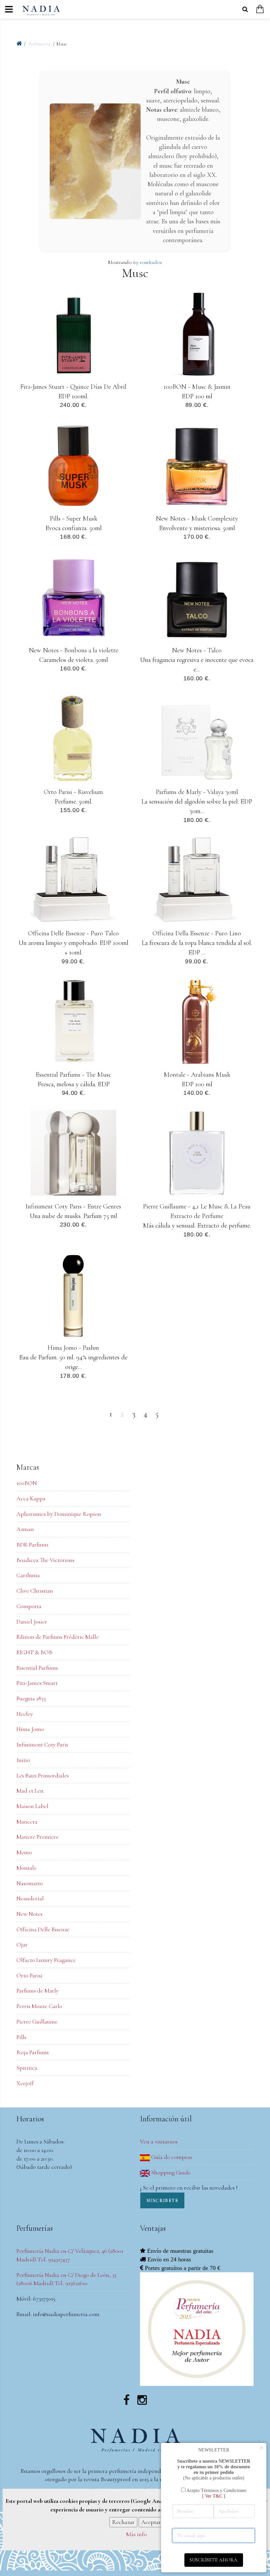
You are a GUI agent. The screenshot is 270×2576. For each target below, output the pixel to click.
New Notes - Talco (197, 650)
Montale (27, 1868)
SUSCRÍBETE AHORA (214, 2560)
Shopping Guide (170, 2172)
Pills (21, 2037)
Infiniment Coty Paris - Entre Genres (73, 1206)
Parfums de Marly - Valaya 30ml (197, 792)
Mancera (27, 1822)
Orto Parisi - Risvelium (73, 792)
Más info (136, 2534)
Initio (23, 1760)
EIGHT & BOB (34, 1652)
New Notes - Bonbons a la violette (73, 650)
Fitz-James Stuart (37, 1683)
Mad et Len (30, 1791)
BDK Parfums (32, 1544)
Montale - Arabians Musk (197, 1075)
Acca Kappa (31, 1498)
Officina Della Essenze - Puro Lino (197, 933)
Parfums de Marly (38, 1991)
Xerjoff (25, 2083)
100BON (27, 1483)
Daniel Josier (32, 1622)
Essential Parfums (37, 1668)
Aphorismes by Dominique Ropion (59, 1514)
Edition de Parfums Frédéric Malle (58, 1637)
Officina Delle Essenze (43, 1929)
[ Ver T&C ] (214, 2496)
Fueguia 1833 (31, 1698)
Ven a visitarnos (159, 2141)
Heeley (25, 1714)
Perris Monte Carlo (39, 2006)
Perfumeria (40, 44)
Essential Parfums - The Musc (73, 1075)
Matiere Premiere (38, 1837)
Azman (25, 1529)
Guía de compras (171, 2157)
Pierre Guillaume (37, 2022)
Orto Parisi (29, 1975)
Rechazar (123, 2522)
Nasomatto (30, 1883)
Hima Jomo (30, 1729)
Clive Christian (35, 1591)
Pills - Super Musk (73, 518)
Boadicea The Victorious (45, 1560)
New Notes (29, 1914)
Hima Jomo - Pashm (73, 1348)
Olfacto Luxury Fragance (46, 1960)
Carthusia (28, 1575)
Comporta (29, 1606)
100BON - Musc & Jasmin (197, 387)
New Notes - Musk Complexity (197, 518)
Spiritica (27, 2068)
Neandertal (30, 1898)
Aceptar (151, 2522)
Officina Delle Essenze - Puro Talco (73, 933)
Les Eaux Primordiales (43, 1775)
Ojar (22, 1944)
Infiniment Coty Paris (42, 1744)
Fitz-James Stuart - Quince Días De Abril (73, 387)
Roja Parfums (33, 2052)
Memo (24, 1852)
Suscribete (162, 2201)
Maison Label (32, 1806)
